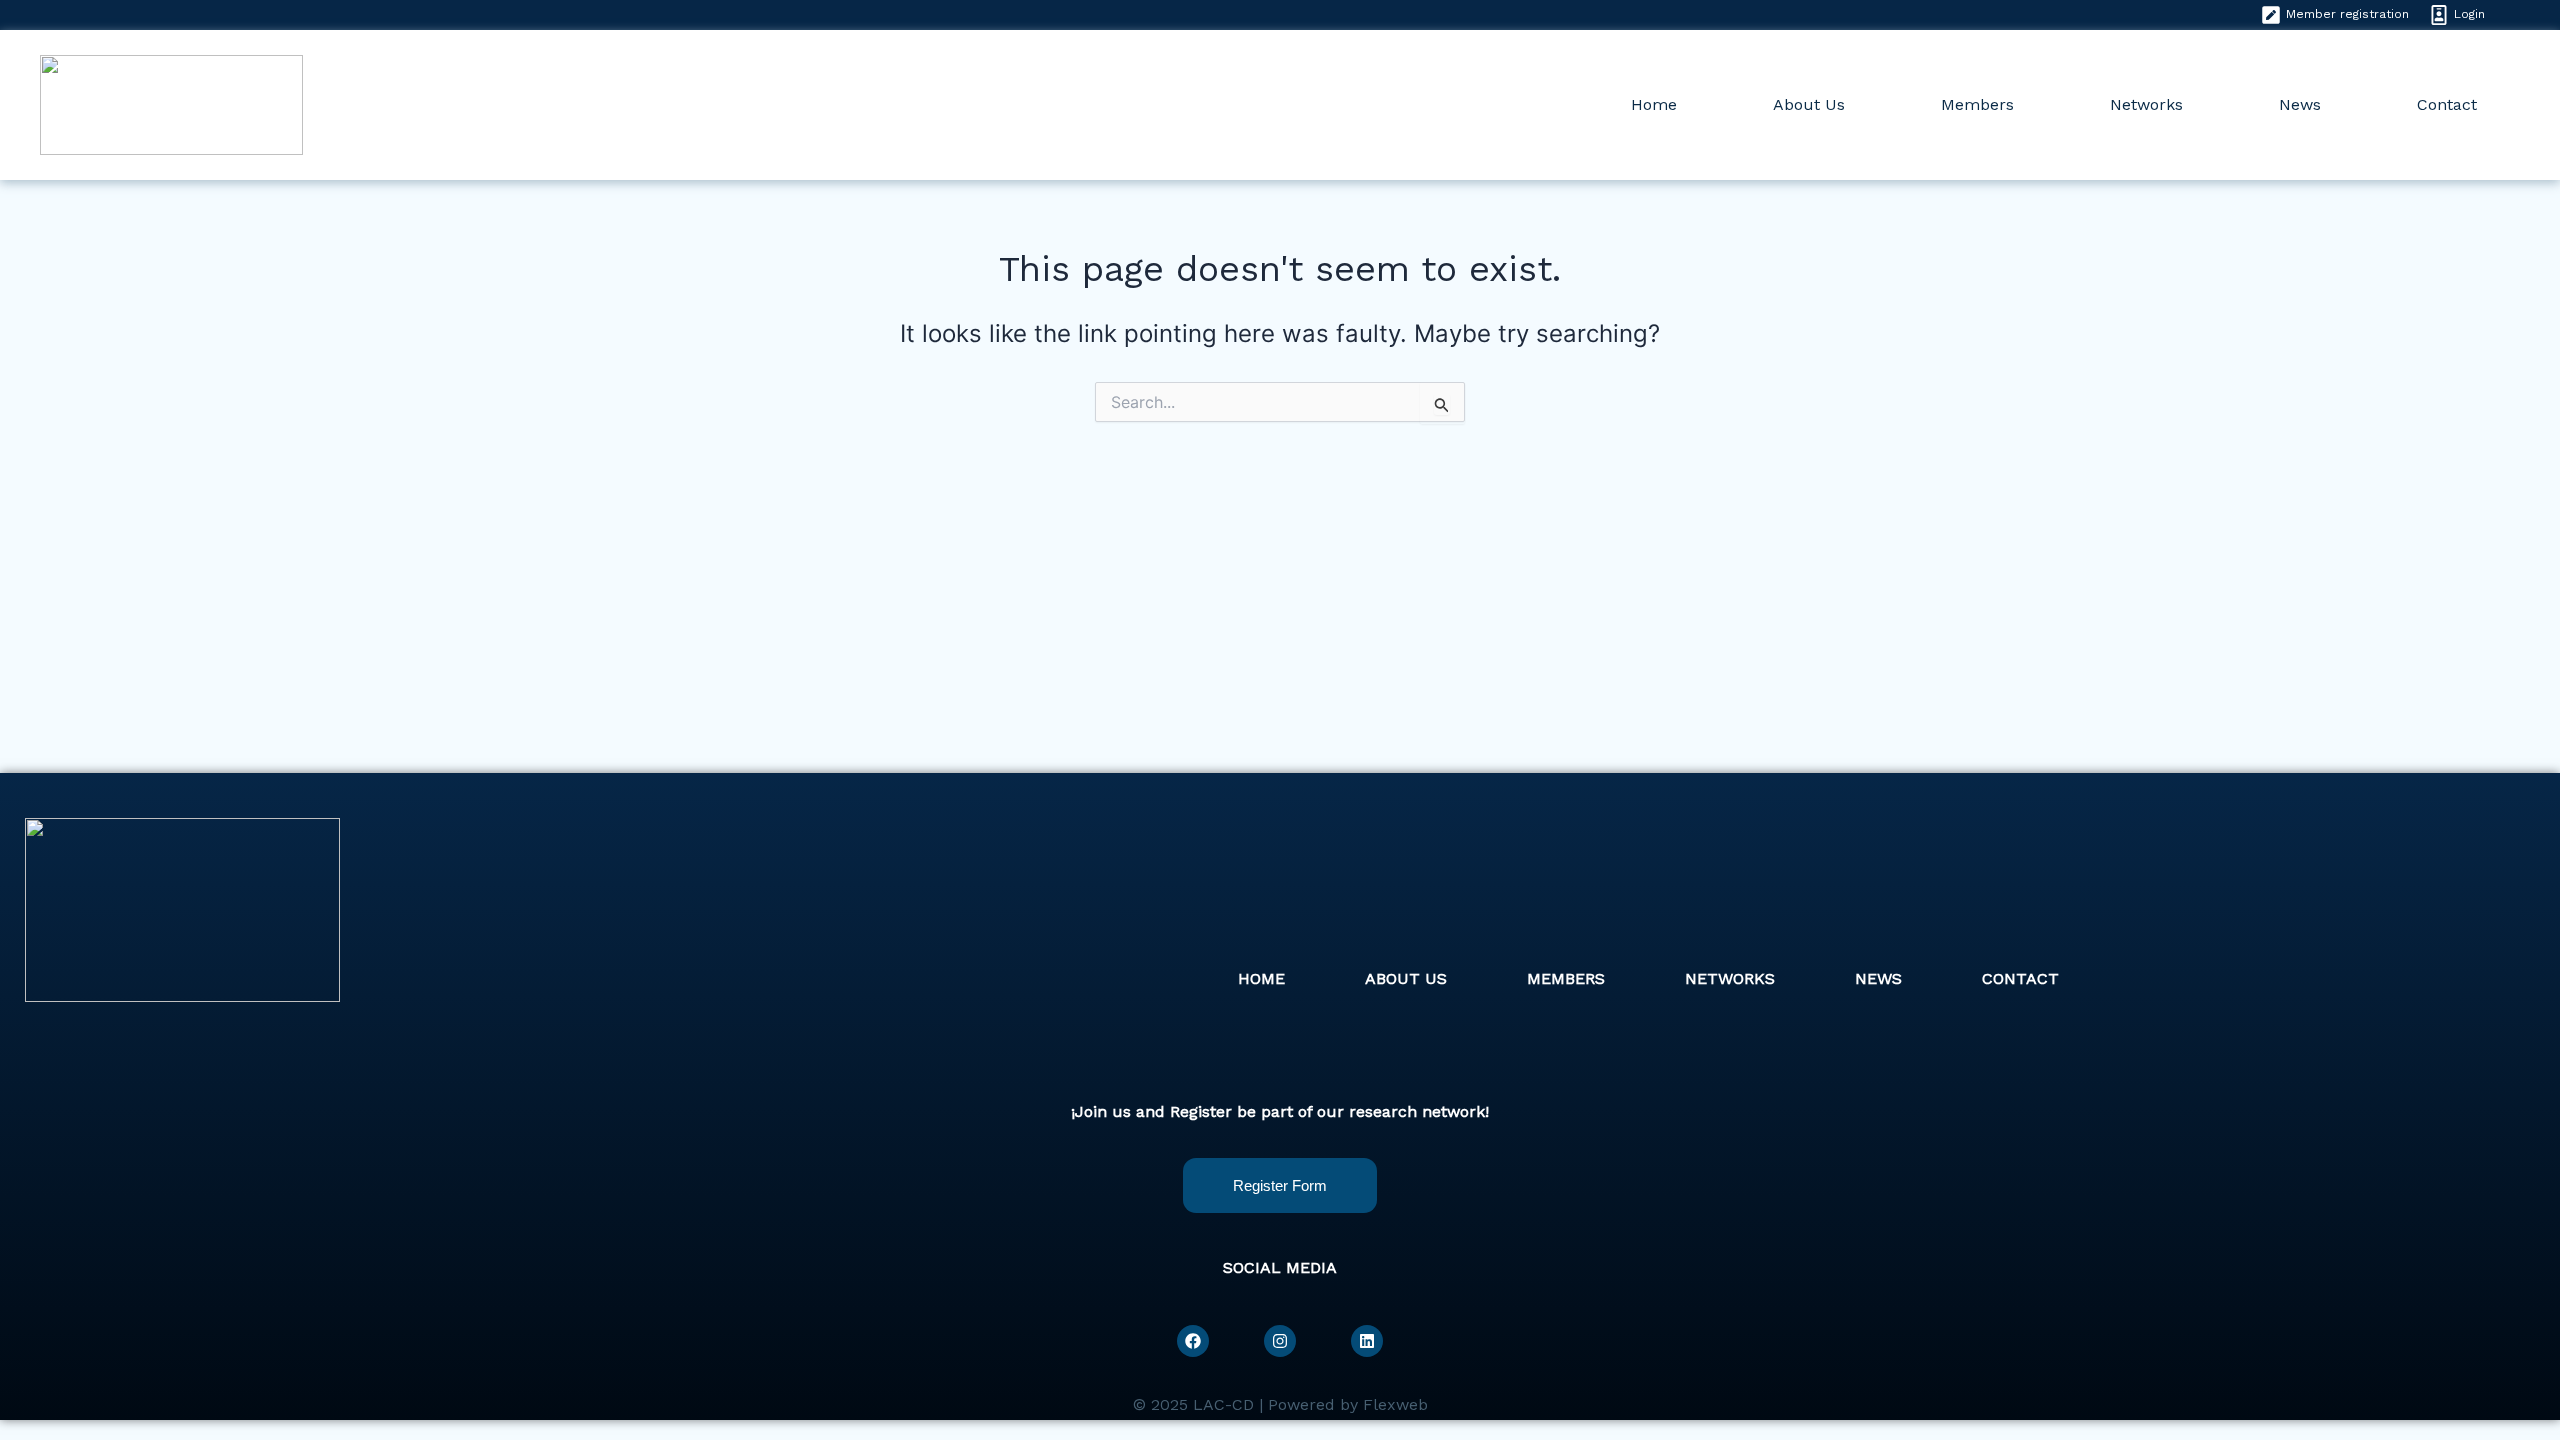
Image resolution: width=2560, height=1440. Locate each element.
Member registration (2347, 14)
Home (1654, 104)
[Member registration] (2271, 15)
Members (1977, 104)
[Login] (2439, 15)
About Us (1809, 104)
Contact (2447, 104)
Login (2469, 14)
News (2300, 104)
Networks (2146, 104)
